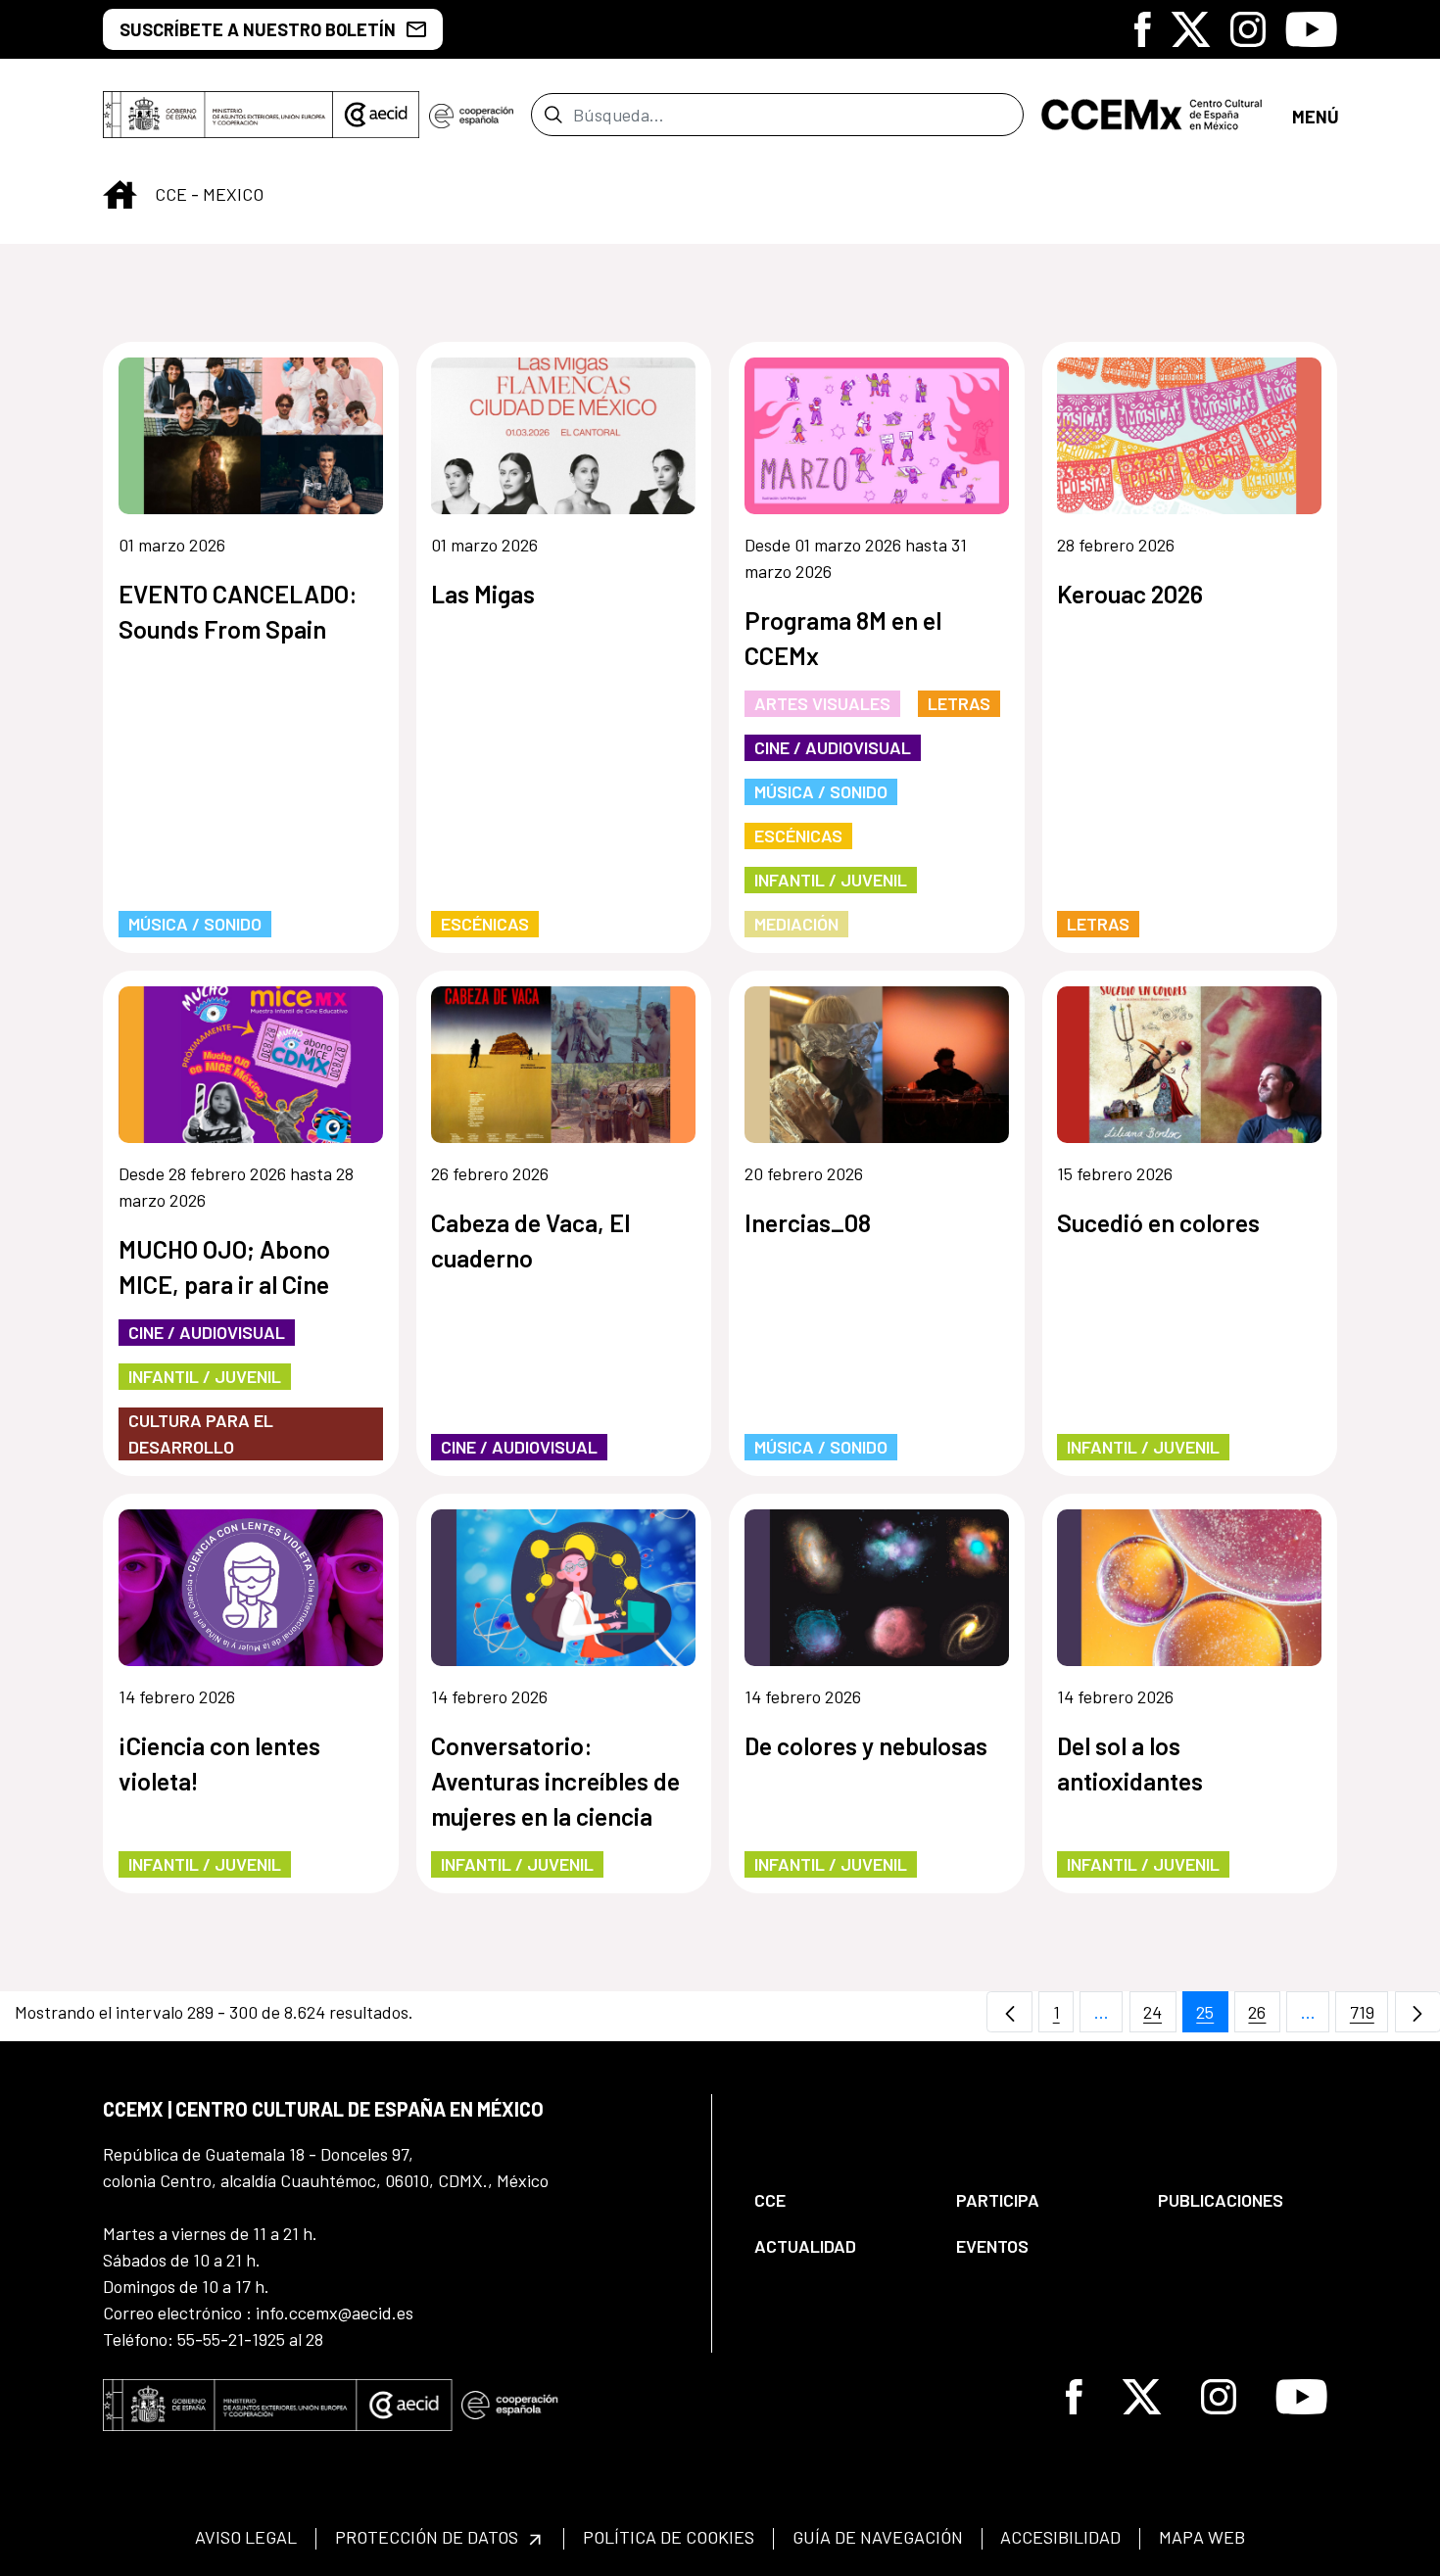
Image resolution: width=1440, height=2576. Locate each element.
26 (1264, 2017)
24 (1160, 2017)
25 (1212, 2017)
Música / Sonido (195, 924)
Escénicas (485, 924)
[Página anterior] (1009, 2012)
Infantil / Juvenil (831, 880)
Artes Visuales (822, 703)
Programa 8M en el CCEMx (843, 638)
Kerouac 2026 (1130, 594)
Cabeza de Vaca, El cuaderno (530, 1240)
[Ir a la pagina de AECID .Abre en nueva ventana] (376, 115)
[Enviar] (553, 115)
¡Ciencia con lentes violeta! (219, 1763)
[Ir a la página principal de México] (1158, 115)
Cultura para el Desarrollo (201, 1433)
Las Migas (483, 594)
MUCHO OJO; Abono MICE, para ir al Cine (224, 1266)
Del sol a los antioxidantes (1130, 1763)
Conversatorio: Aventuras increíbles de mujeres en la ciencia (555, 1781)
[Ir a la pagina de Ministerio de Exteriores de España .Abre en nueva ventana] (218, 115)
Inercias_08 (808, 1222)
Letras (959, 703)
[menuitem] (839, 2200)
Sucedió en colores (1158, 1222)
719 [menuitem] (1369, 2017)
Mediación (796, 924)
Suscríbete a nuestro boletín (258, 29)
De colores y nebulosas (866, 1745)
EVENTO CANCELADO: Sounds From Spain (238, 611)
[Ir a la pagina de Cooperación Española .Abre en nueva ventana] (471, 115)
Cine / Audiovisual (833, 747)
